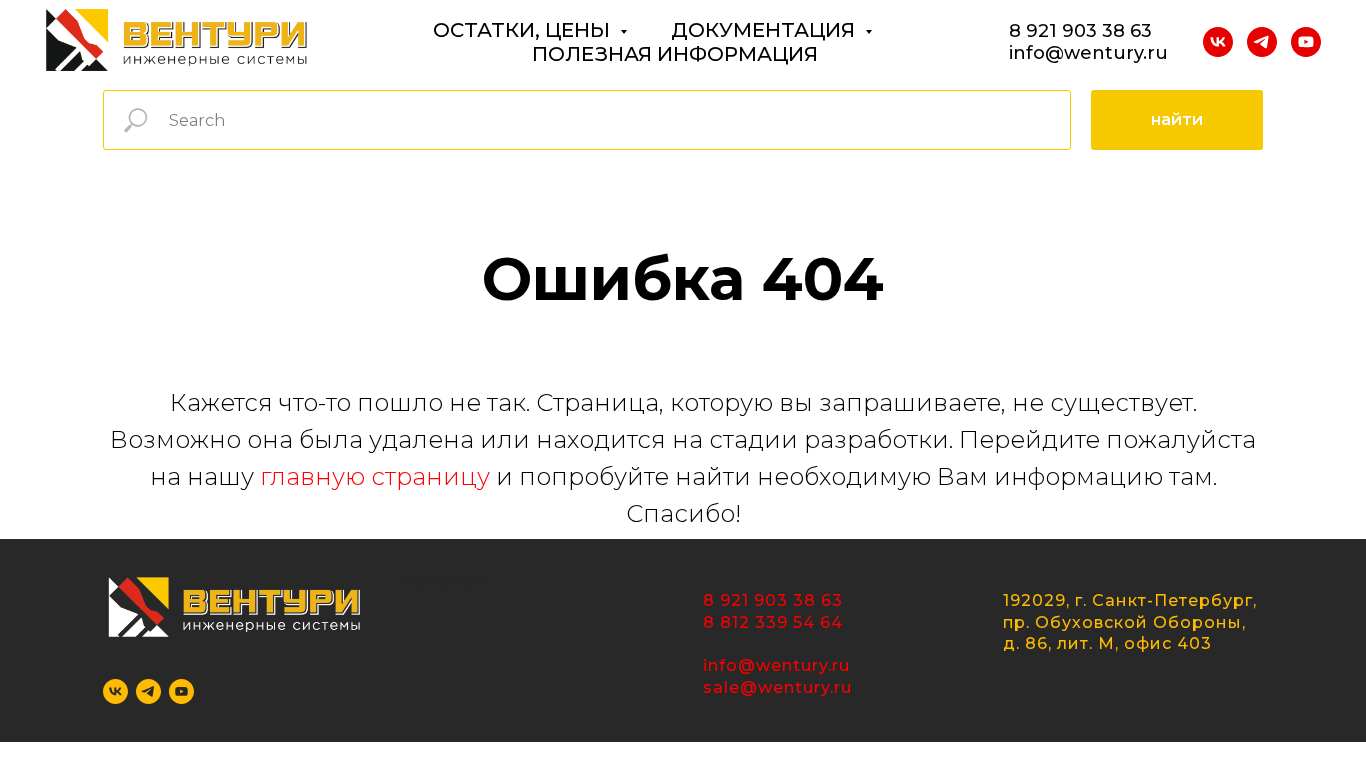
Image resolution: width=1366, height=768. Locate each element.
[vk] (1218, 42)
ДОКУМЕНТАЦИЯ (765, 30)
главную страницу (375, 476)
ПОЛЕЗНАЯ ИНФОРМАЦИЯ (675, 54)
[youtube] (1306, 42)
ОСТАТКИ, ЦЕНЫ (524, 30)
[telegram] (1262, 42)
